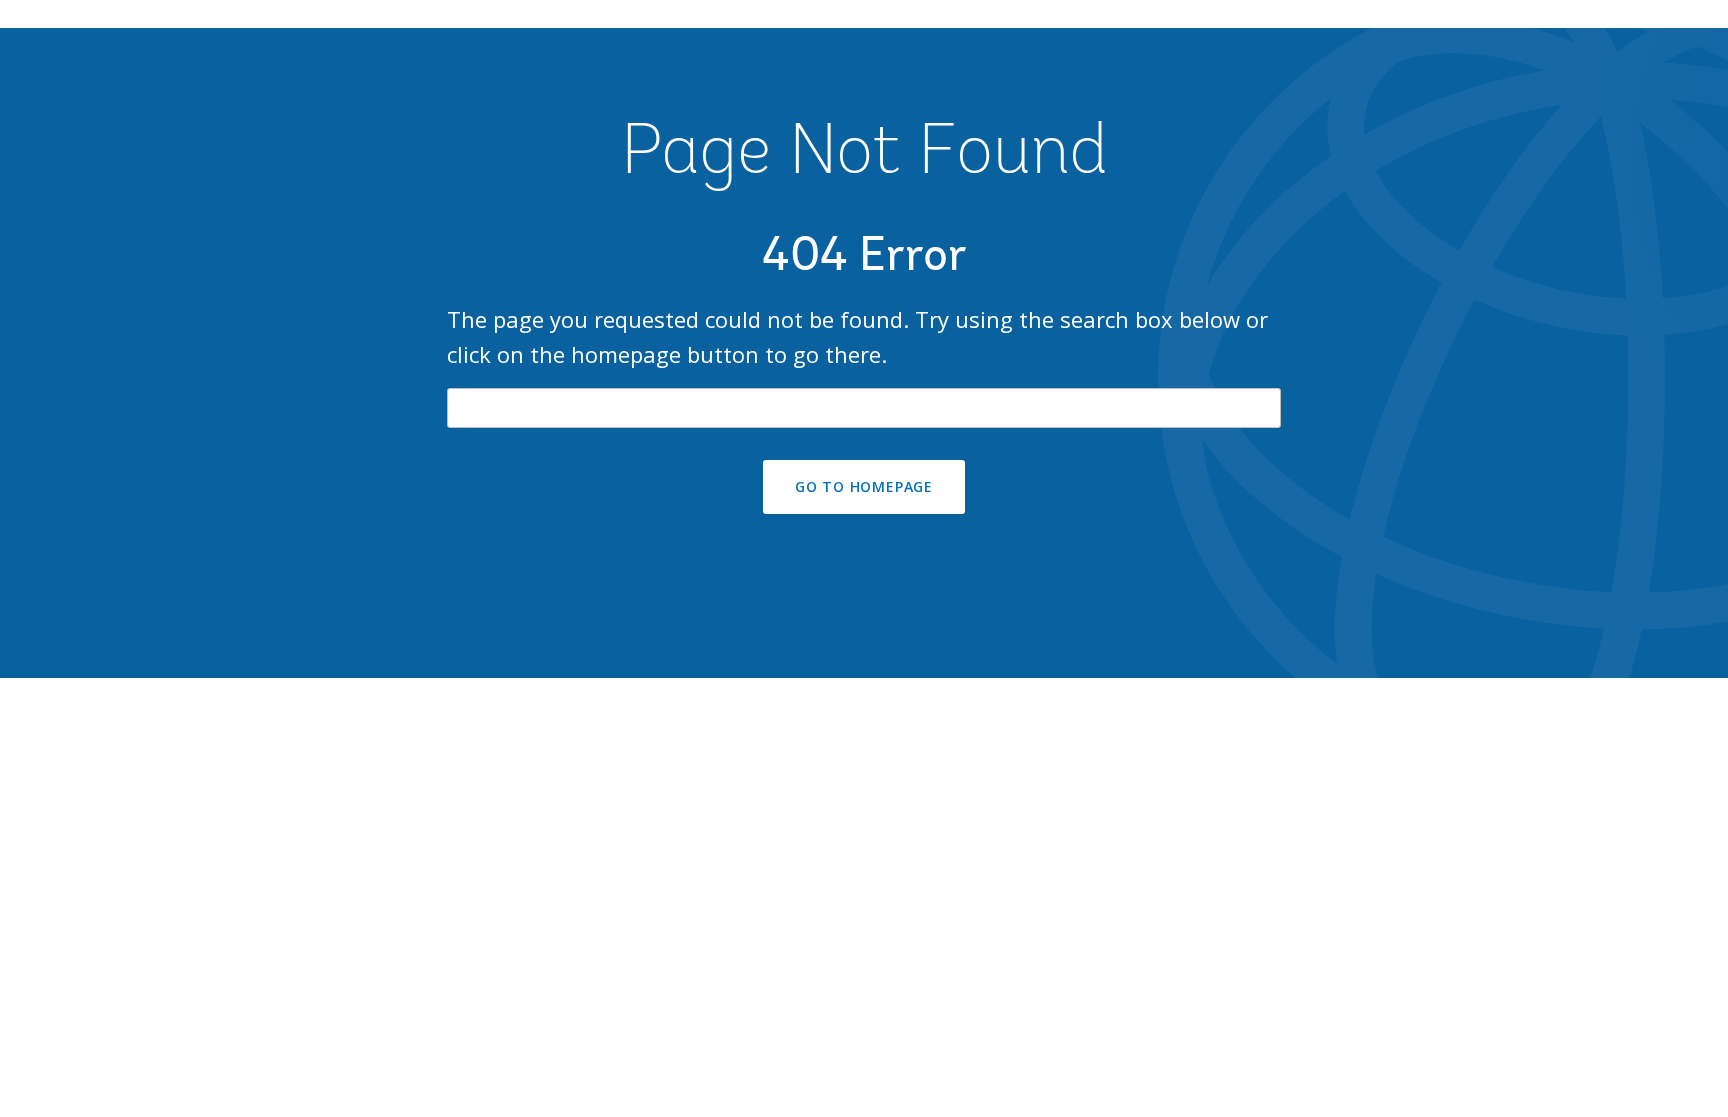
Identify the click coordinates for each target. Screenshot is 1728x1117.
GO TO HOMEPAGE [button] (864, 486)
